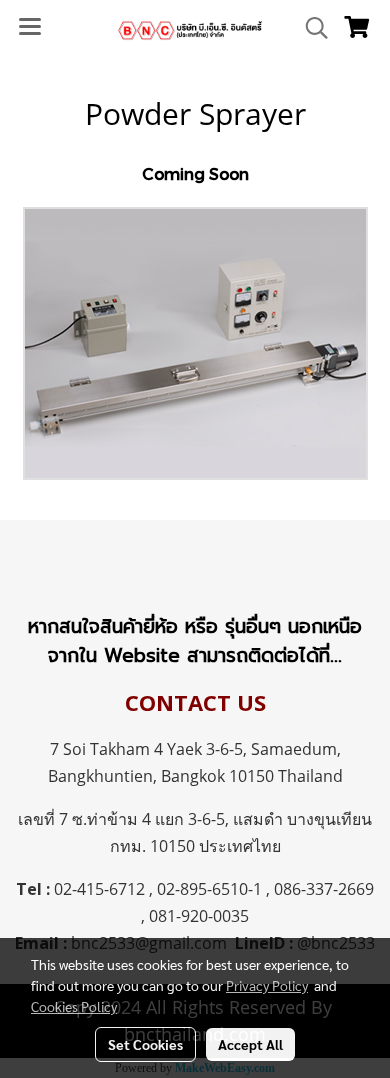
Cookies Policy (74, 1006)
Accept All (250, 1044)
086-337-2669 (324, 889)
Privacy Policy (267, 985)
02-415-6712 (99, 889)
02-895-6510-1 (209, 889)
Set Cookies (145, 1044)
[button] (310, 28)
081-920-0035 (199, 916)
